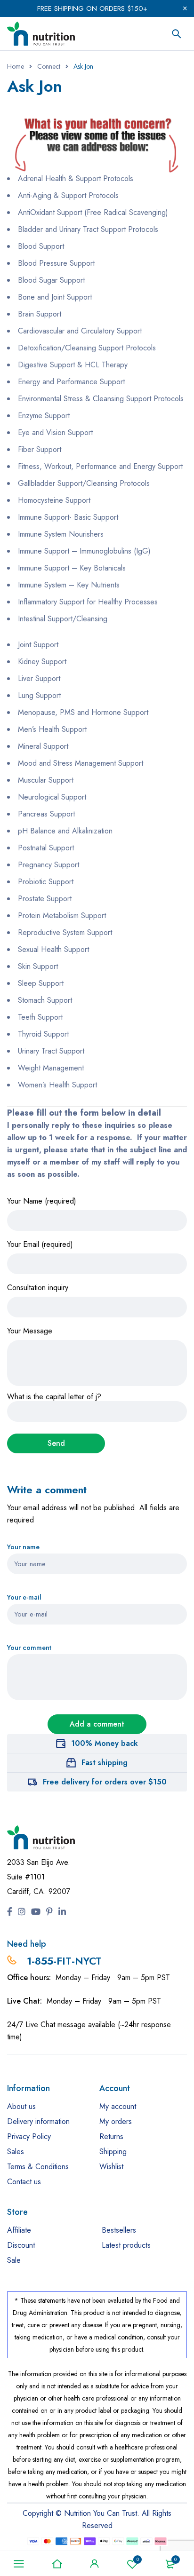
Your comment (29, 1648)
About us (21, 2106)
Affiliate (19, 2230)
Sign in (95, 2564)
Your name (23, 1547)
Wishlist (138, 2559)
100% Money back (105, 1743)
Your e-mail (24, 1597)
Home (16, 66)
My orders (116, 2121)
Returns (111, 2136)
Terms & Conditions (38, 2167)
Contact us (24, 2182)
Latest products (126, 2245)
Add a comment (97, 1724)
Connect (49, 66)
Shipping (113, 2152)
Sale (14, 2260)
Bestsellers (119, 2230)
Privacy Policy (29, 2136)
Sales (16, 2152)
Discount (21, 2245)
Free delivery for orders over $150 (105, 1782)
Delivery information (38, 2121)
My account (118, 2106)
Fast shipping (105, 1763)
